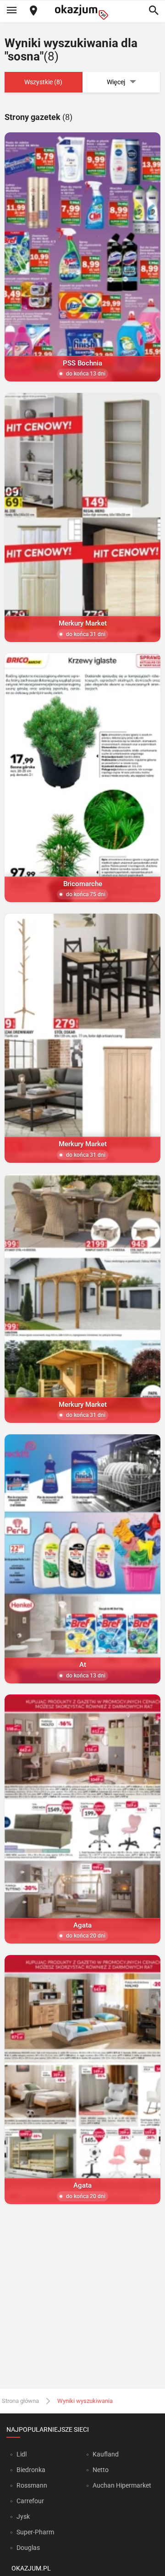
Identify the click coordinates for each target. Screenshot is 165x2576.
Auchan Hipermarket (122, 2485)
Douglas (28, 2548)
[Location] (33, 11)
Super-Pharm (35, 2532)
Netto (101, 2470)
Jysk (23, 2516)
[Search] (154, 11)
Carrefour (30, 2501)
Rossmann (32, 2485)
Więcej (116, 82)
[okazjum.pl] (82, 12)
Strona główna (20, 2401)
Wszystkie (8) (43, 82)
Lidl (22, 2454)
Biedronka (31, 2470)
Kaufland (106, 2454)
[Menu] (11, 11)
